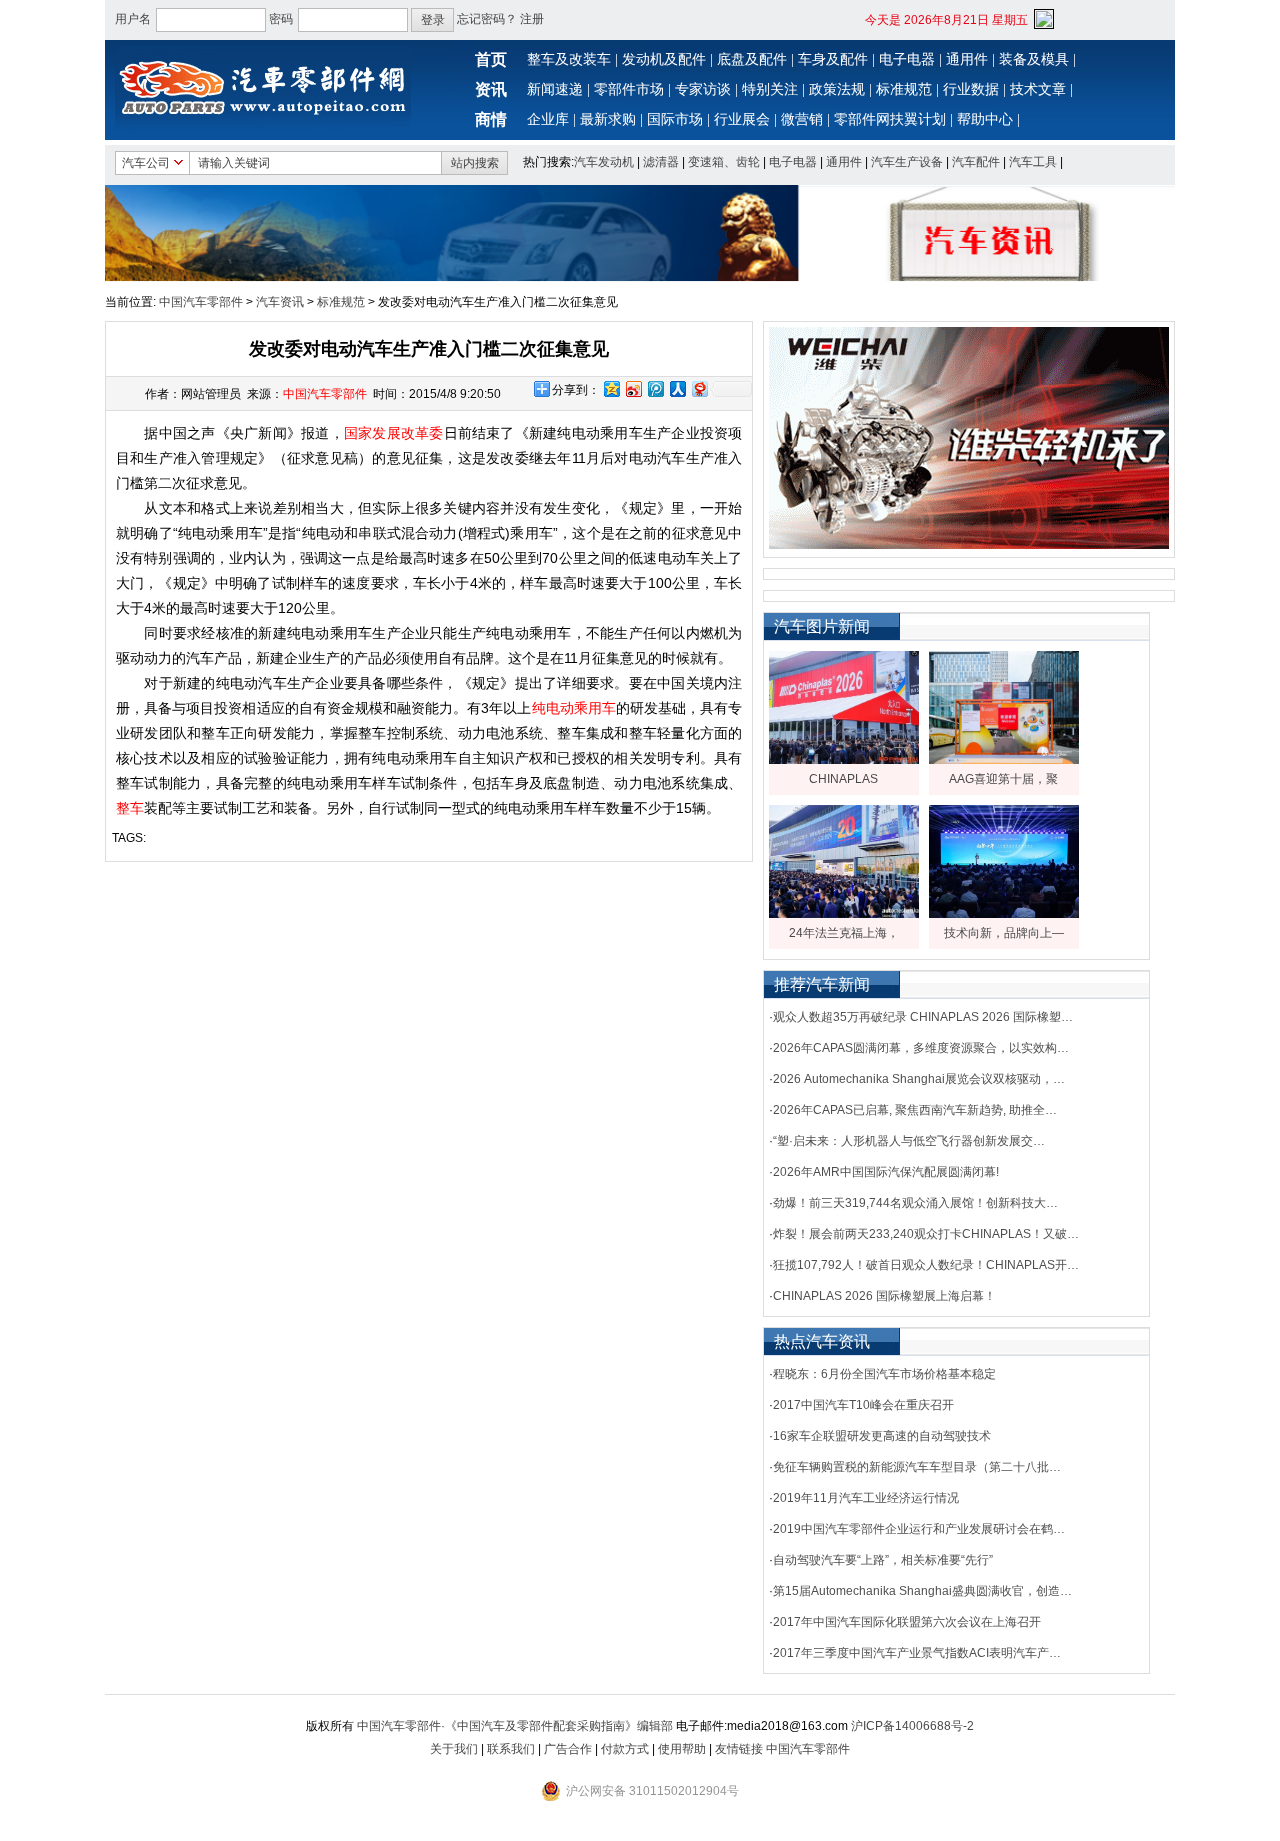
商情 (491, 119)
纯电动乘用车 (574, 708)
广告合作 (568, 1749)
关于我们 (454, 1749)
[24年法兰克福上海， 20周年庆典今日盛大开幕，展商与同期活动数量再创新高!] (844, 914)
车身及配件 (833, 59)
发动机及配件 (664, 59)
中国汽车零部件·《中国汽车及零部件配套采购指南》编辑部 (515, 1726)
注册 (532, 19)
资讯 (491, 89)
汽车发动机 (604, 162)
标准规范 (904, 89)
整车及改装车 (569, 59)
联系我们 (511, 1749)
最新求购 (608, 119)
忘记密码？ (487, 19)
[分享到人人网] (677, 388)
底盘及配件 (752, 59)
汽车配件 (976, 162)
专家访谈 (703, 89)
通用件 (967, 59)
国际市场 (675, 119)
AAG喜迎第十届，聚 (1003, 779)
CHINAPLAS (843, 779)
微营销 (802, 119)
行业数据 (971, 89)
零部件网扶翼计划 (890, 119)
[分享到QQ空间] (611, 388)
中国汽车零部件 (201, 302)
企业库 (548, 119)
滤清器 (661, 162)
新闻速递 (555, 89)
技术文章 (1038, 89)
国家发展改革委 (394, 433)
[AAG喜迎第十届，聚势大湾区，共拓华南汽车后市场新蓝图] (1004, 760)
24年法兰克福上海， (844, 933)
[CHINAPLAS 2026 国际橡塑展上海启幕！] (844, 760)
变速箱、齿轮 (724, 162)
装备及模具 (1034, 59)
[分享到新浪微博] (633, 388)
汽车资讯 (280, 302)
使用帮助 (682, 1749)
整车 (130, 808)
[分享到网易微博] (699, 388)
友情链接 (739, 1749)
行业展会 (742, 119)
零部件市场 (629, 89)
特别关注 (770, 89)
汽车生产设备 (907, 162)
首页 (491, 59)
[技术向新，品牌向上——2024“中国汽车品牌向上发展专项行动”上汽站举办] (1004, 914)
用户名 (133, 19)
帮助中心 (985, 119)
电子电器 (907, 59)
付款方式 (625, 1749)
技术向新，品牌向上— (1004, 933)
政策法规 (837, 89)
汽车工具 (1033, 162)
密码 (281, 19)
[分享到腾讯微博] (655, 388)
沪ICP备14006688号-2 (912, 1726)
